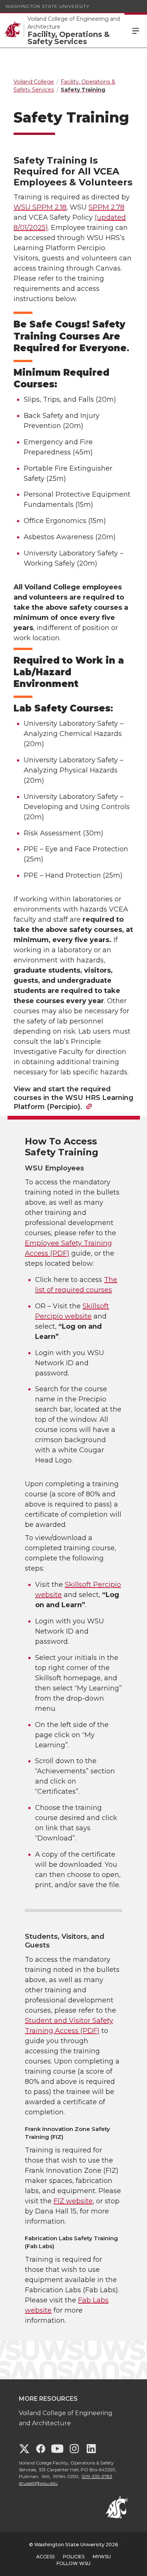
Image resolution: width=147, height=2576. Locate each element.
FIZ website (73, 2201)
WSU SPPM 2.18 (40, 207)
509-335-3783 (97, 2476)
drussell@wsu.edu (38, 2483)
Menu (136, 30)
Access (45, 2557)
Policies (74, 2557)
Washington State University (47, 6)
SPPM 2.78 (106, 207)
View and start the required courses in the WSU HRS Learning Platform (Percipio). (73, 1098)
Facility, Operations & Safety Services (69, 38)
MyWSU (102, 2557)
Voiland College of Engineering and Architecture (74, 23)
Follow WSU (73, 2563)
